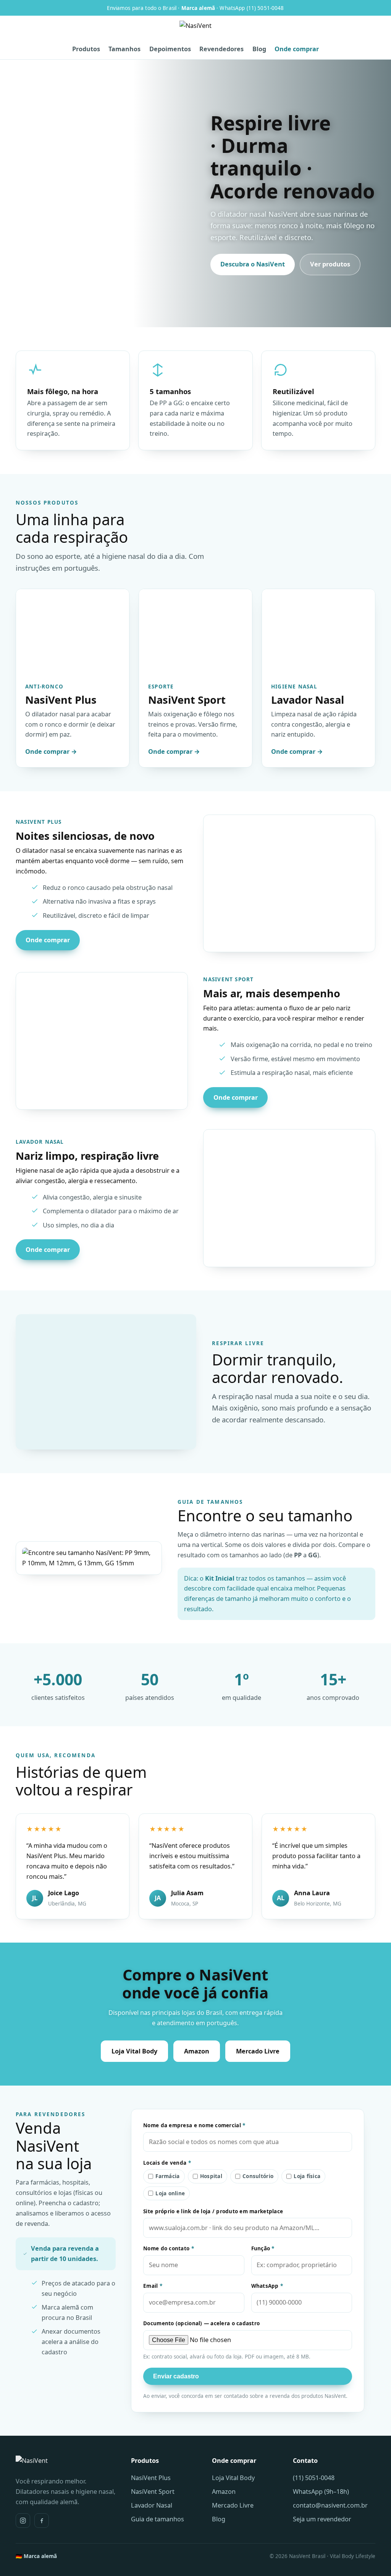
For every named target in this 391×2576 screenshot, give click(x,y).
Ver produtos (330, 264)
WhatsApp (267, 2286)
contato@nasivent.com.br (330, 2505)
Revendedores (221, 49)
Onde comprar (297, 49)
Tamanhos (124, 49)
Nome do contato (169, 2248)
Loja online (170, 2193)
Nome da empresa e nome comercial (194, 2125)
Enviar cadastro (176, 2376)
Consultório (258, 2176)
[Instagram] (23, 2521)
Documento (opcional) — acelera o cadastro (201, 2323)
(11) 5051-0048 (314, 2478)
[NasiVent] (195, 31)
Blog (259, 49)
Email (153, 2286)
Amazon (197, 2051)
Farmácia (167, 2176)
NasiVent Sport (153, 2492)
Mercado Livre (258, 2051)
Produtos (86, 49)
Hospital (211, 2176)
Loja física (307, 2176)
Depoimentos (170, 49)
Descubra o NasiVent (253, 264)
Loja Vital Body (134, 2051)
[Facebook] (42, 2521)
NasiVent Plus (151, 2478)
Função (263, 2248)
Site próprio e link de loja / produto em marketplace (213, 2211)
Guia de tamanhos (158, 2519)
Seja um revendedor (322, 2519)
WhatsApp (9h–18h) (321, 2492)
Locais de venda (167, 2163)
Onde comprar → (51, 752)
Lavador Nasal (152, 2505)
